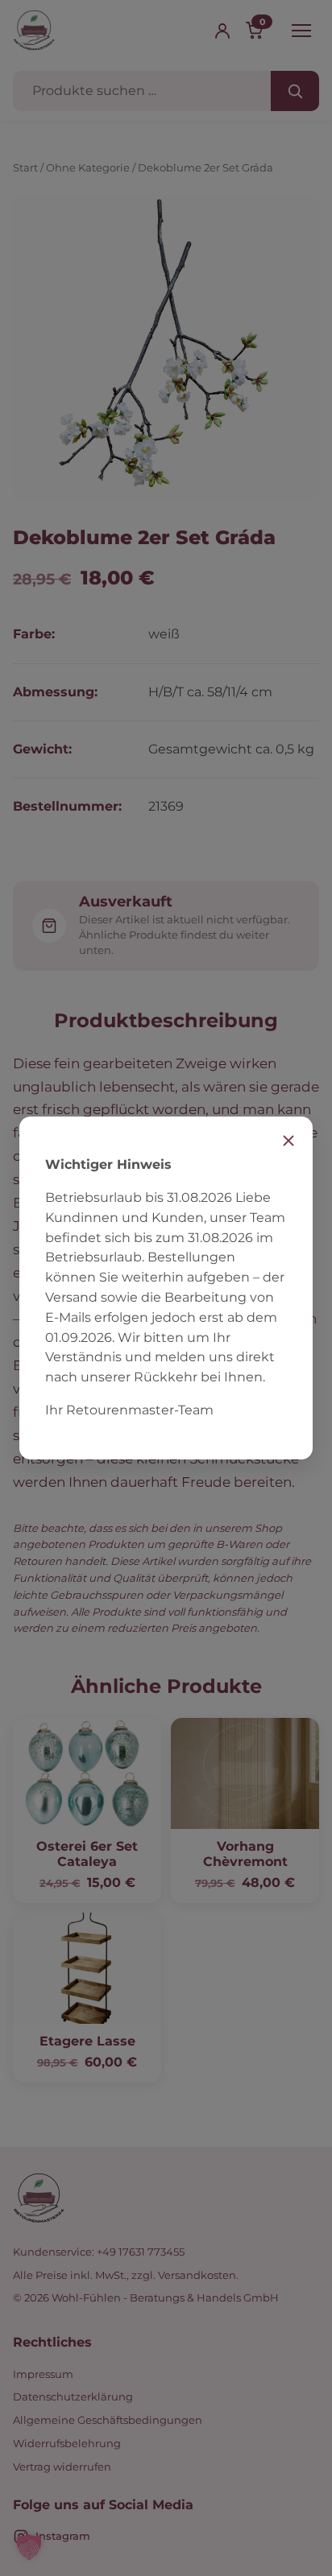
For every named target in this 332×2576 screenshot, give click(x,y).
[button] (29, 2547)
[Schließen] (288, 1141)
